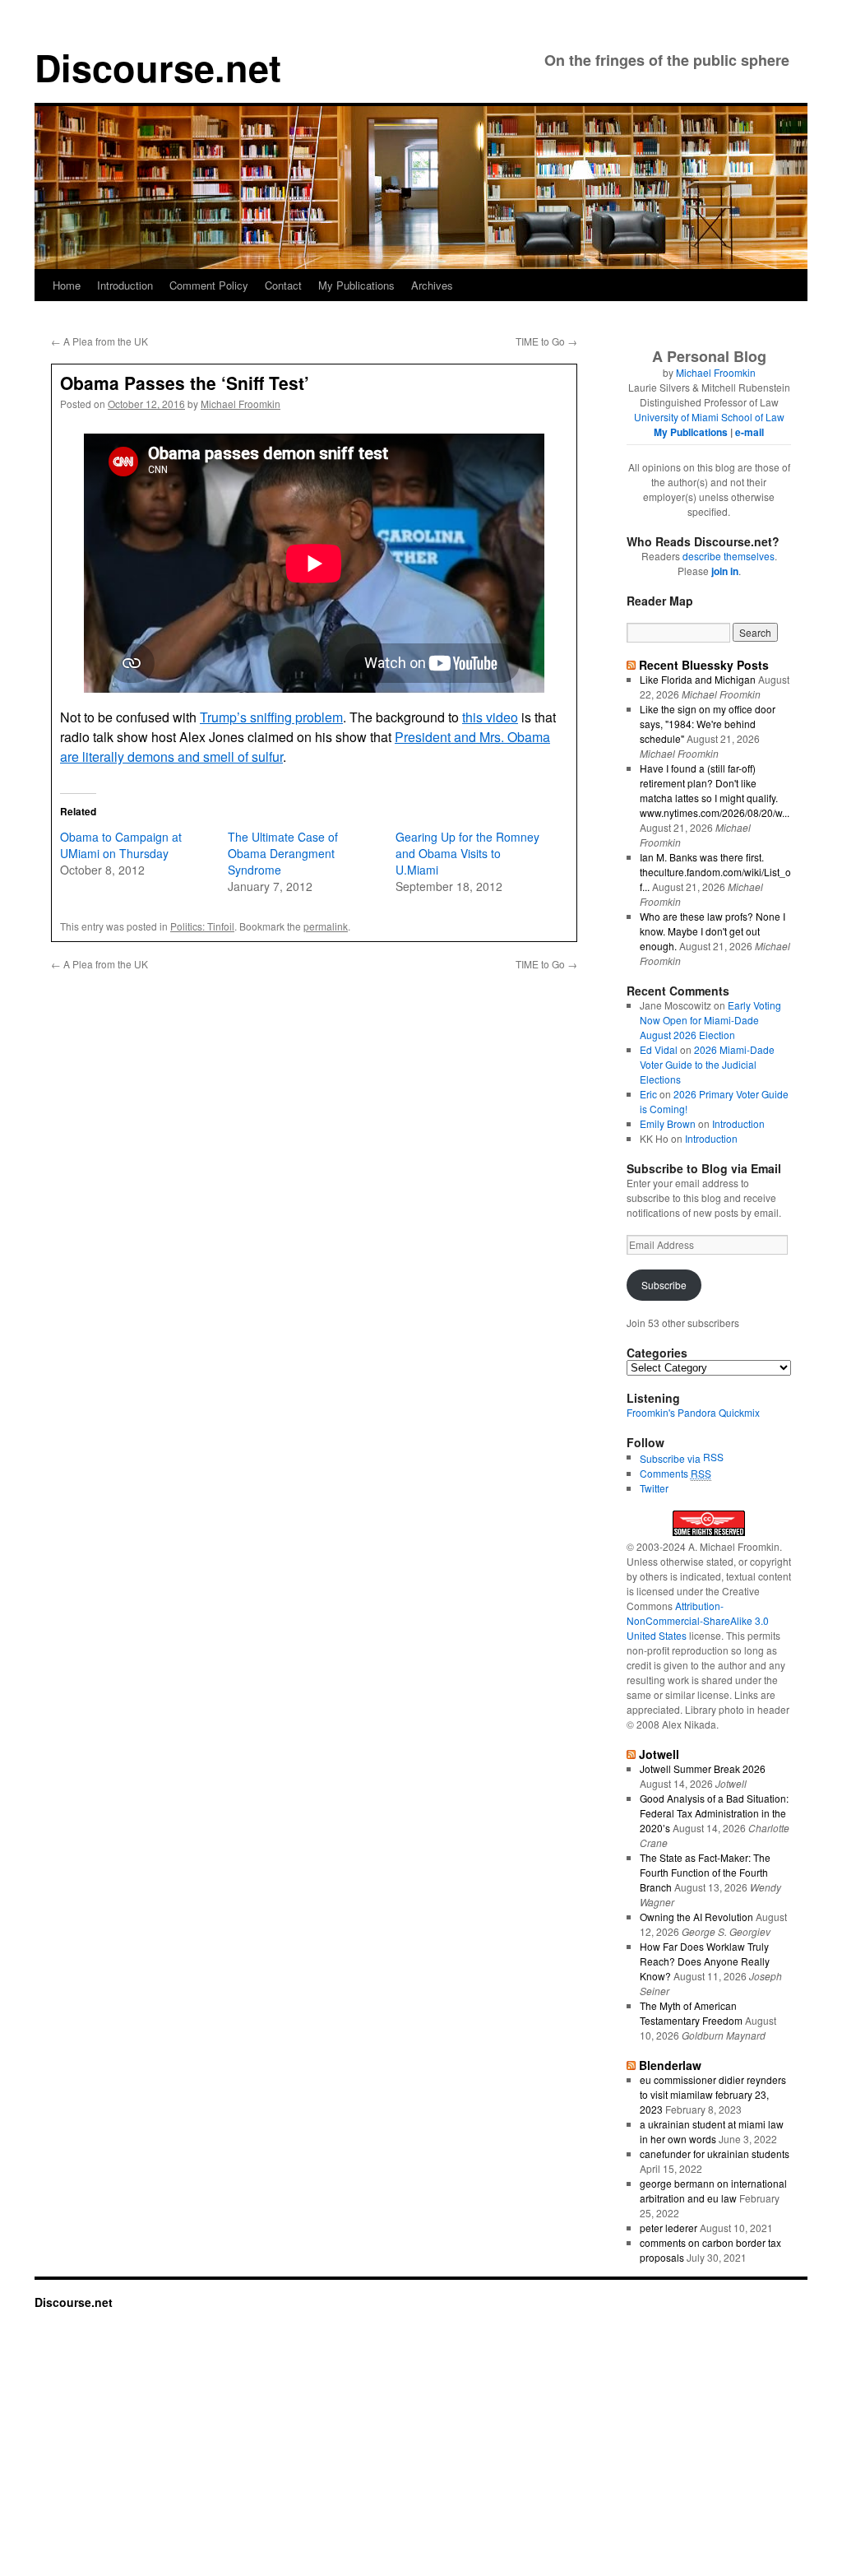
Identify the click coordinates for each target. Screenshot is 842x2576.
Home (67, 285)
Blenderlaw (670, 2065)
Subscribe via (671, 1458)
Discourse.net (158, 67)
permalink (326, 926)
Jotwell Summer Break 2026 (703, 1768)
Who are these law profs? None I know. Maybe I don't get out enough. (712, 931)
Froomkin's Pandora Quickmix (693, 1412)
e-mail (749, 432)
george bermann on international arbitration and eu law (713, 2191)
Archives (432, 285)
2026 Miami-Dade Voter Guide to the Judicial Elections (707, 1064)
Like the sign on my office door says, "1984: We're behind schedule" (708, 724)
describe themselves (729, 556)
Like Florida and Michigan (698, 679)
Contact (283, 285)
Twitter (654, 1488)
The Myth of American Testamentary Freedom (691, 2013)
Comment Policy (209, 285)
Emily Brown (668, 1123)
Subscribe (664, 1285)
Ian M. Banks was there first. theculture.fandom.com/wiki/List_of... (715, 872)
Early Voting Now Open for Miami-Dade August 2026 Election (710, 1020)
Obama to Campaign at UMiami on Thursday (121, 845)
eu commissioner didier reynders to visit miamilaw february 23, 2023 (713, 2094)
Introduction (125, 285)
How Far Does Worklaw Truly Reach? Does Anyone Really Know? (705, 1961)
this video (490, 717)
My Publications (356, 285)
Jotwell (659, 1754)
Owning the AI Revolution (696, 1917)
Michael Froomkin (241, 404)
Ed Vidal (659, 1049)
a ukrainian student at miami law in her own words (712, 2131)
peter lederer (669, 2228)
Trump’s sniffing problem (271, 717)
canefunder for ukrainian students (715, 2154)
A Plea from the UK (99, 341)
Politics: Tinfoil (202, 926)
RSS (713, 1457)
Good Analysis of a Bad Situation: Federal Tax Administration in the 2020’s (714, 1813)
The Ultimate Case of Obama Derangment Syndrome (283, 853)
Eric (648, 1094)
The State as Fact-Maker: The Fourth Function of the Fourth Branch (705, 1872)
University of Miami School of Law (709, 417)
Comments (675, 1473)
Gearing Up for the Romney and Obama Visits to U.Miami (467, 853)
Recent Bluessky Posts (704, 665)
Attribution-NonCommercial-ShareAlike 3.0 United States (698, 1620)
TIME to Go (546, 341)
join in (725, 571)
